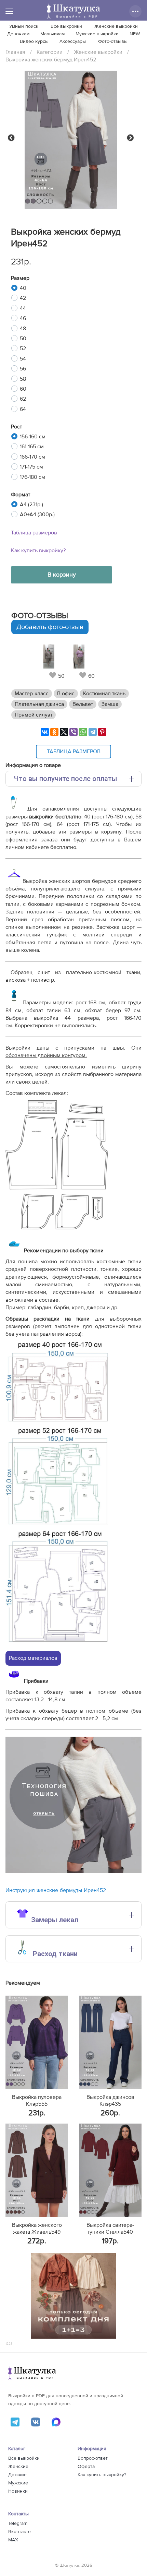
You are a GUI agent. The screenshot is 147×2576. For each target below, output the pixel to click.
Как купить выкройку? (38, 551)
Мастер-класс (32, 694)
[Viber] (73, 732)
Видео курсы (34, 42)
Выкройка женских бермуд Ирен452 (51, 60)
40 (23, 288)
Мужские (18, 2483)
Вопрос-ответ (93, 2458)
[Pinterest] (102, 732)
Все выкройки (66, 26)
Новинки (18, 2491)
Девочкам (18, 34)
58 (23, 379)
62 (23, 399)
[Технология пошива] (73, 1871)
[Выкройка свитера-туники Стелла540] (110, 2170)
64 (23, 409)
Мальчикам (52, 34)
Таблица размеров (34, 533)
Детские (17, 2475)
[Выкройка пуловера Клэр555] (37, 2042)
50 (23, 339)
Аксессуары (73, 42)
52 (23, 348)
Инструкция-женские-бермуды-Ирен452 (56, 1890)
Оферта (86, 2467)
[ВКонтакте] (45, 732)
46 (23, 318)
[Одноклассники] (54, 732)
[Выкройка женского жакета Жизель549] (37, 2170)
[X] (64, 732)
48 (23, 329)
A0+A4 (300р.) (37, 515)
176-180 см (32, 477)
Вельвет (83, 704)
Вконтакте (19, 2532)
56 (23, 369)
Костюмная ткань (104, 694)
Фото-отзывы (113, 42)
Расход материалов (33, 1658)
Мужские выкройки (97, 34)
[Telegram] (93, 732)
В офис (66, 694)
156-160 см (33, 437)
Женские (18, 2467)
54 (23, 359)
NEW (135, 34)
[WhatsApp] (83, 732)
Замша (110, 704)
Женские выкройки (116, 26)
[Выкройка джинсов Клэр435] (110, 2042)
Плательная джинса (39, 704)
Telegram (18, 2524)
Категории (50, 52)
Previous (11, 138)
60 (23, 389)
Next (130, 138)
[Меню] (9, 11)
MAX (13, 2540)
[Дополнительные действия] (135, 11)
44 (23, 308)
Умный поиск (24, 26)
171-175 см (31, 467)
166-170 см (32, 457)
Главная (15, 52)
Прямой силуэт (34, 715)
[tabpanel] (57, 662)
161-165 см (32, 447)
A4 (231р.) (31, 505)
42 (23, 298)
